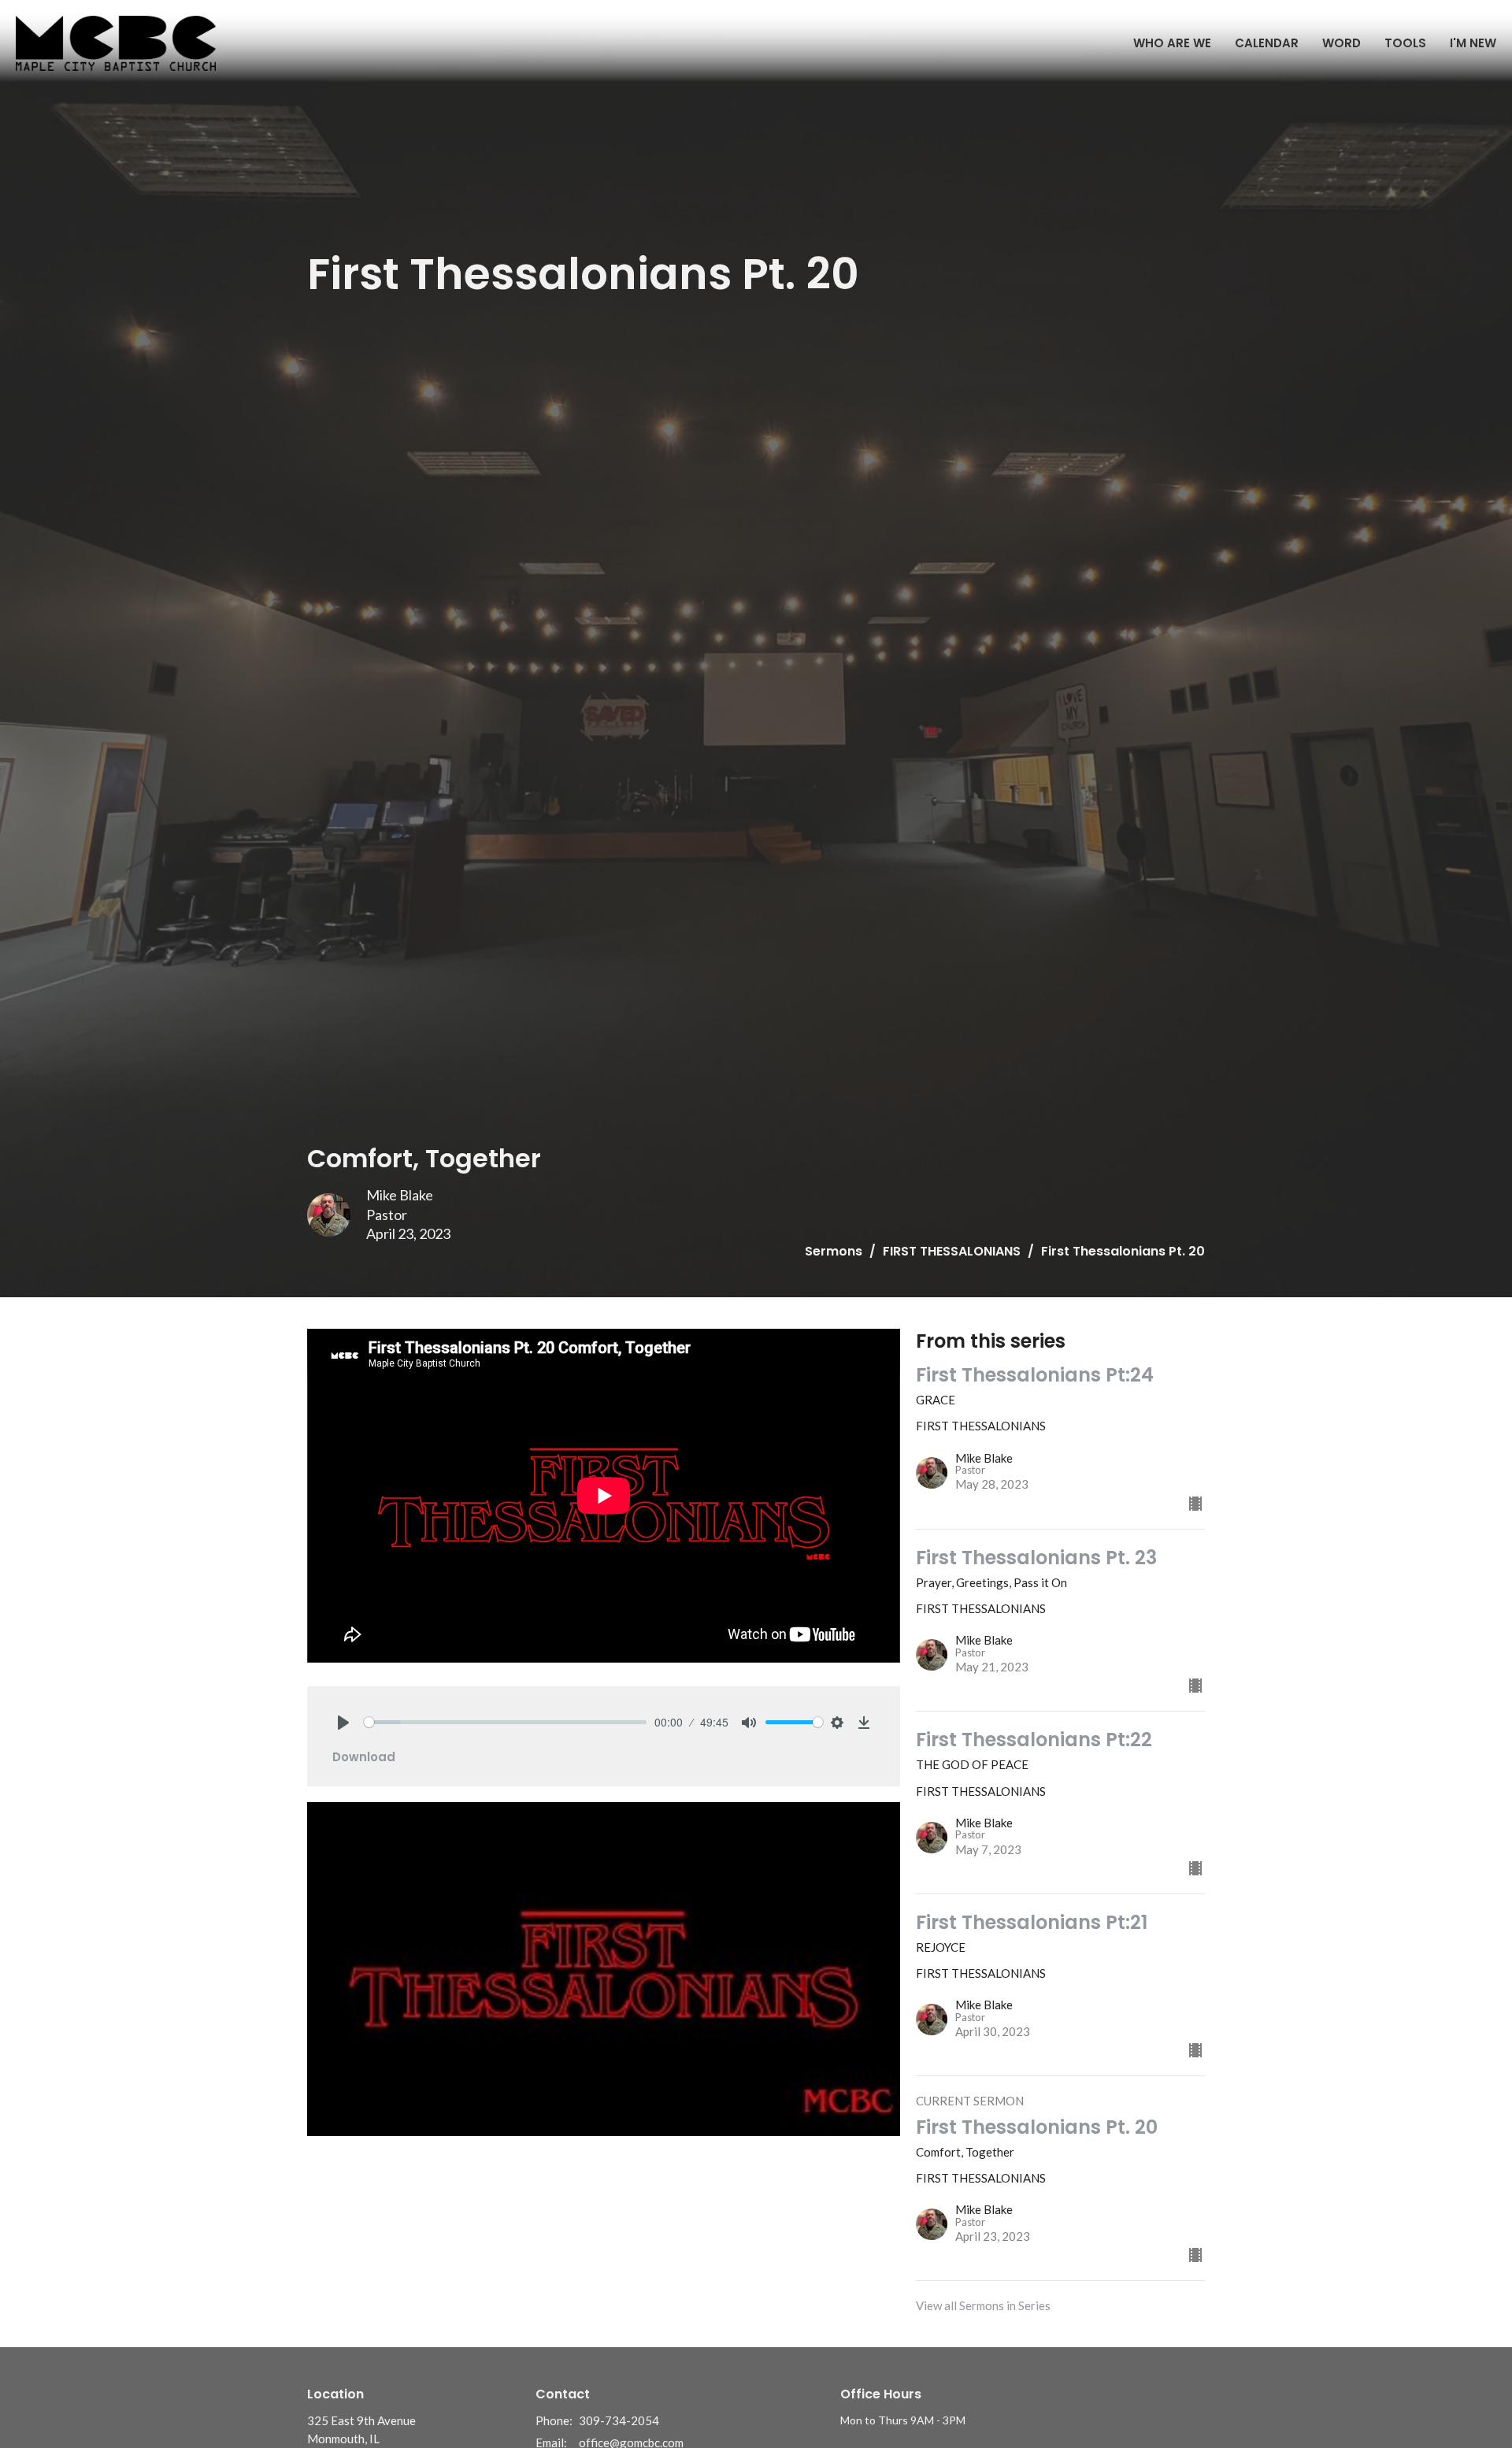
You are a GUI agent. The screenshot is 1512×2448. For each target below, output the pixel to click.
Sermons (834, 1251)
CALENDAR (1267, 43)
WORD (1342, 43)
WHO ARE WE (1172, 43)
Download (364, 1757)
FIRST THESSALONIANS (952, 1251)
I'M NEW (1473, 43)
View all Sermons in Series (983, 2305)
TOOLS (1405, 43)
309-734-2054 (619, 2420)
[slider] (505, 1722)
